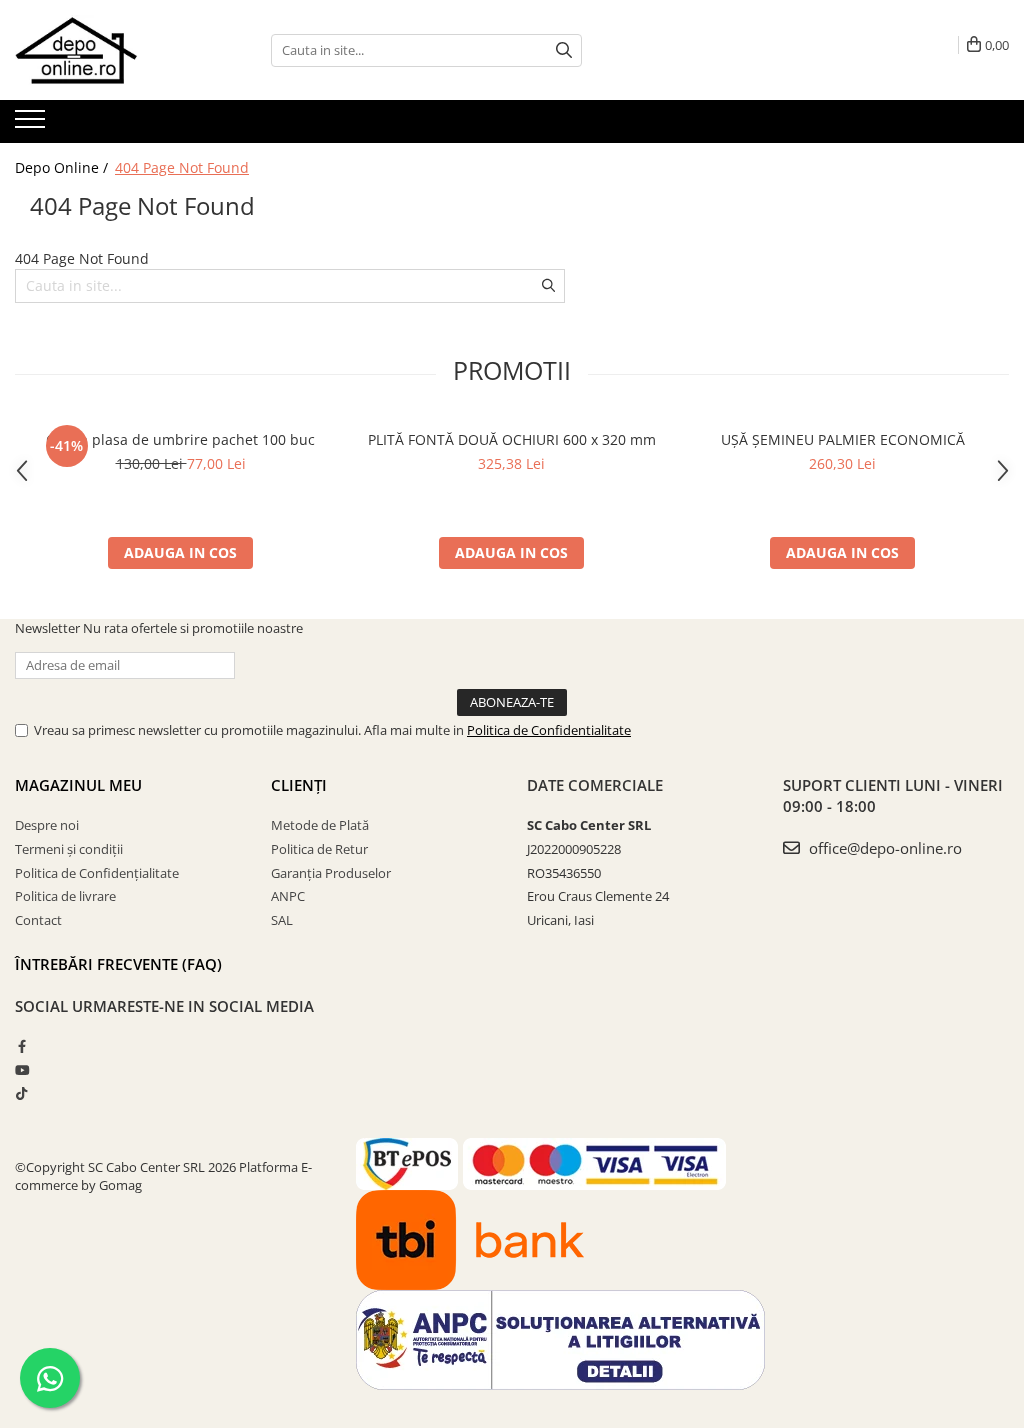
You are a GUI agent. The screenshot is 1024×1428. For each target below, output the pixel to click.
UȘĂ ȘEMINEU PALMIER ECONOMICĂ (843, 439)
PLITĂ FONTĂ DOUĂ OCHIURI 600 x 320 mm (512, 439)
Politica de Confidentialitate (549, 730)
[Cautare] (564, 50)
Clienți (299, 785)
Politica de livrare (65, 896)
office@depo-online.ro (883, 848)
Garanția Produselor (331, 873)
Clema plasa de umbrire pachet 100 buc (180, 439)
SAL (282, 920)
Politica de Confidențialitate (97, 873)
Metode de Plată (320, 825)
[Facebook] (21, 1046)
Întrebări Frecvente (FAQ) (118, 964)
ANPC (288, 896)
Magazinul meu (78, 785)
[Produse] (32, 125)
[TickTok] (21, 1093)
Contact (38, 920)
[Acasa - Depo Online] (115, 50)
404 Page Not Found (182, 167)
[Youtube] (21, 1070)
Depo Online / (63, 167)
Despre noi (47, 825)
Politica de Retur (319, 849)
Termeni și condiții (69, 849)
